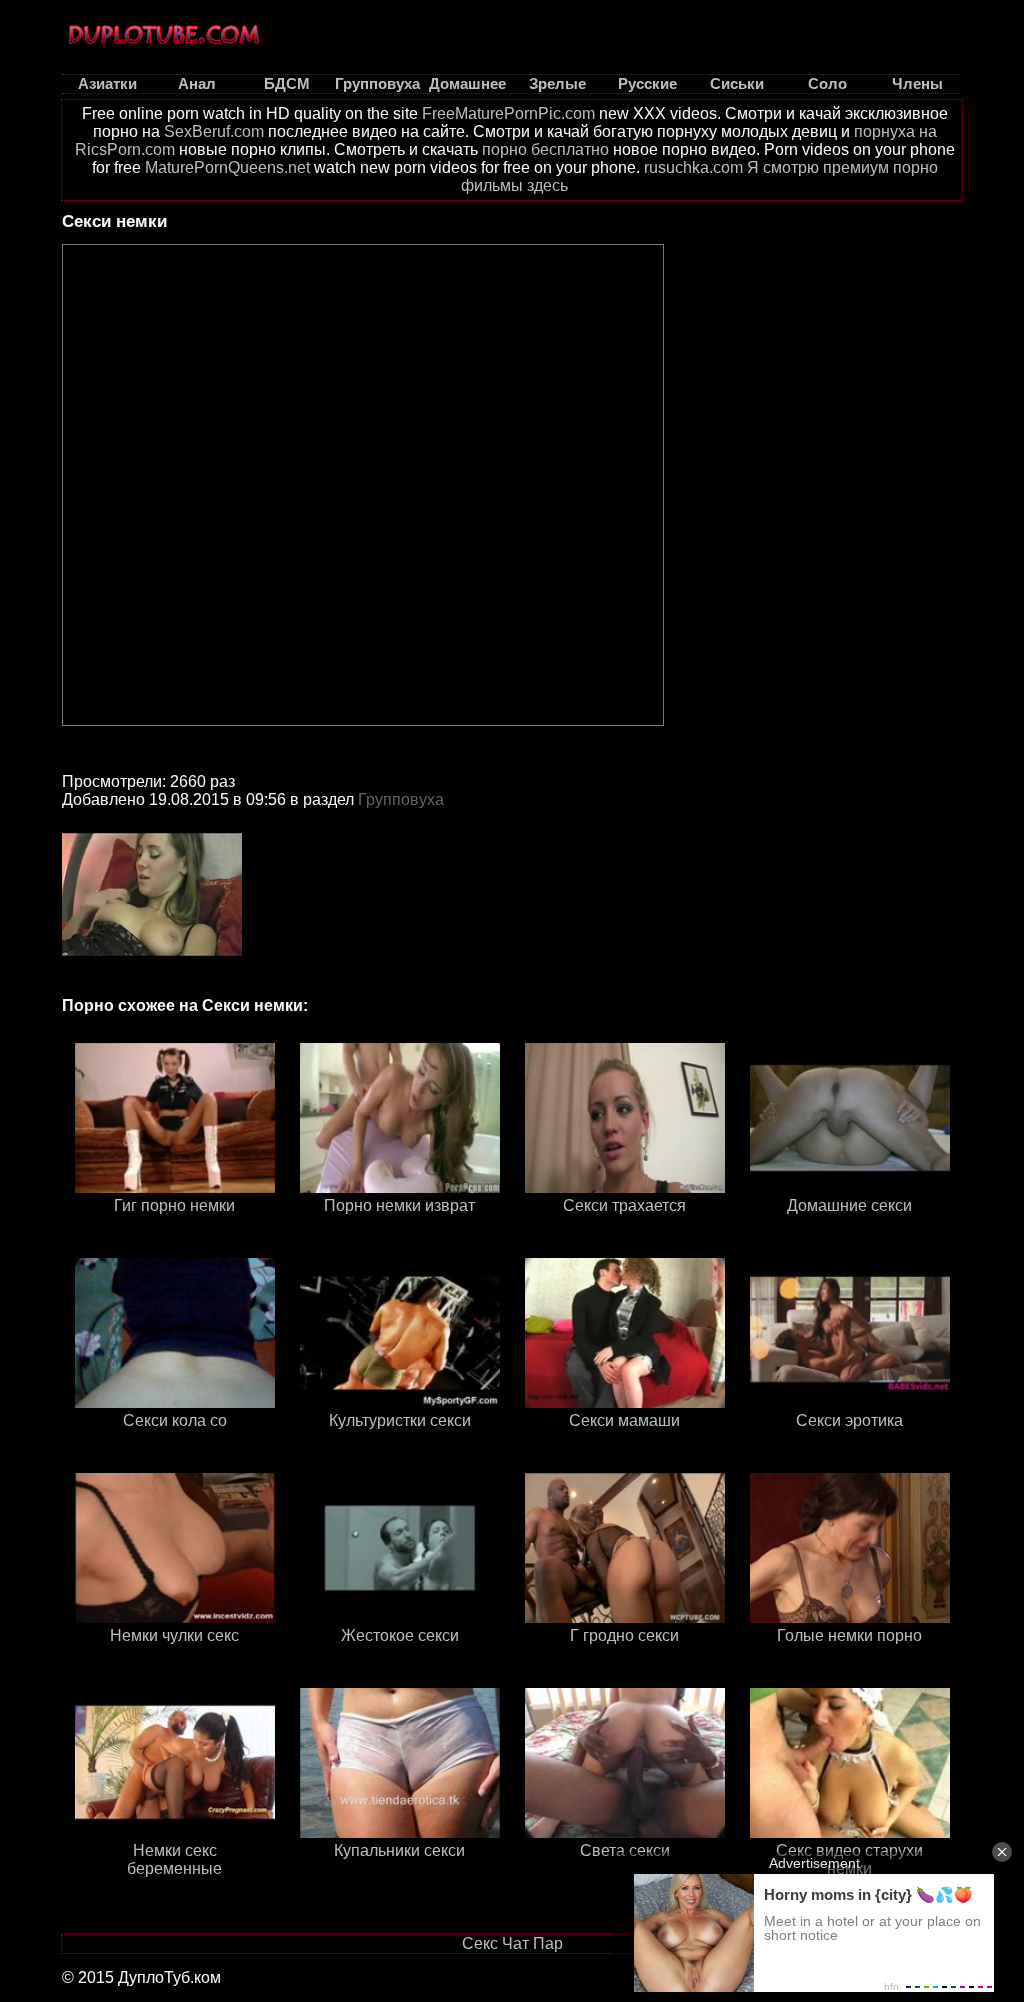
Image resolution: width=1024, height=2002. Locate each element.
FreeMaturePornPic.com (508, 113)
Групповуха (401, 799)
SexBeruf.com (214, 131)
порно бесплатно (545, 149)
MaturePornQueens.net (227, 167)
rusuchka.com (693, 167)
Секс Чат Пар (512, 1943)
